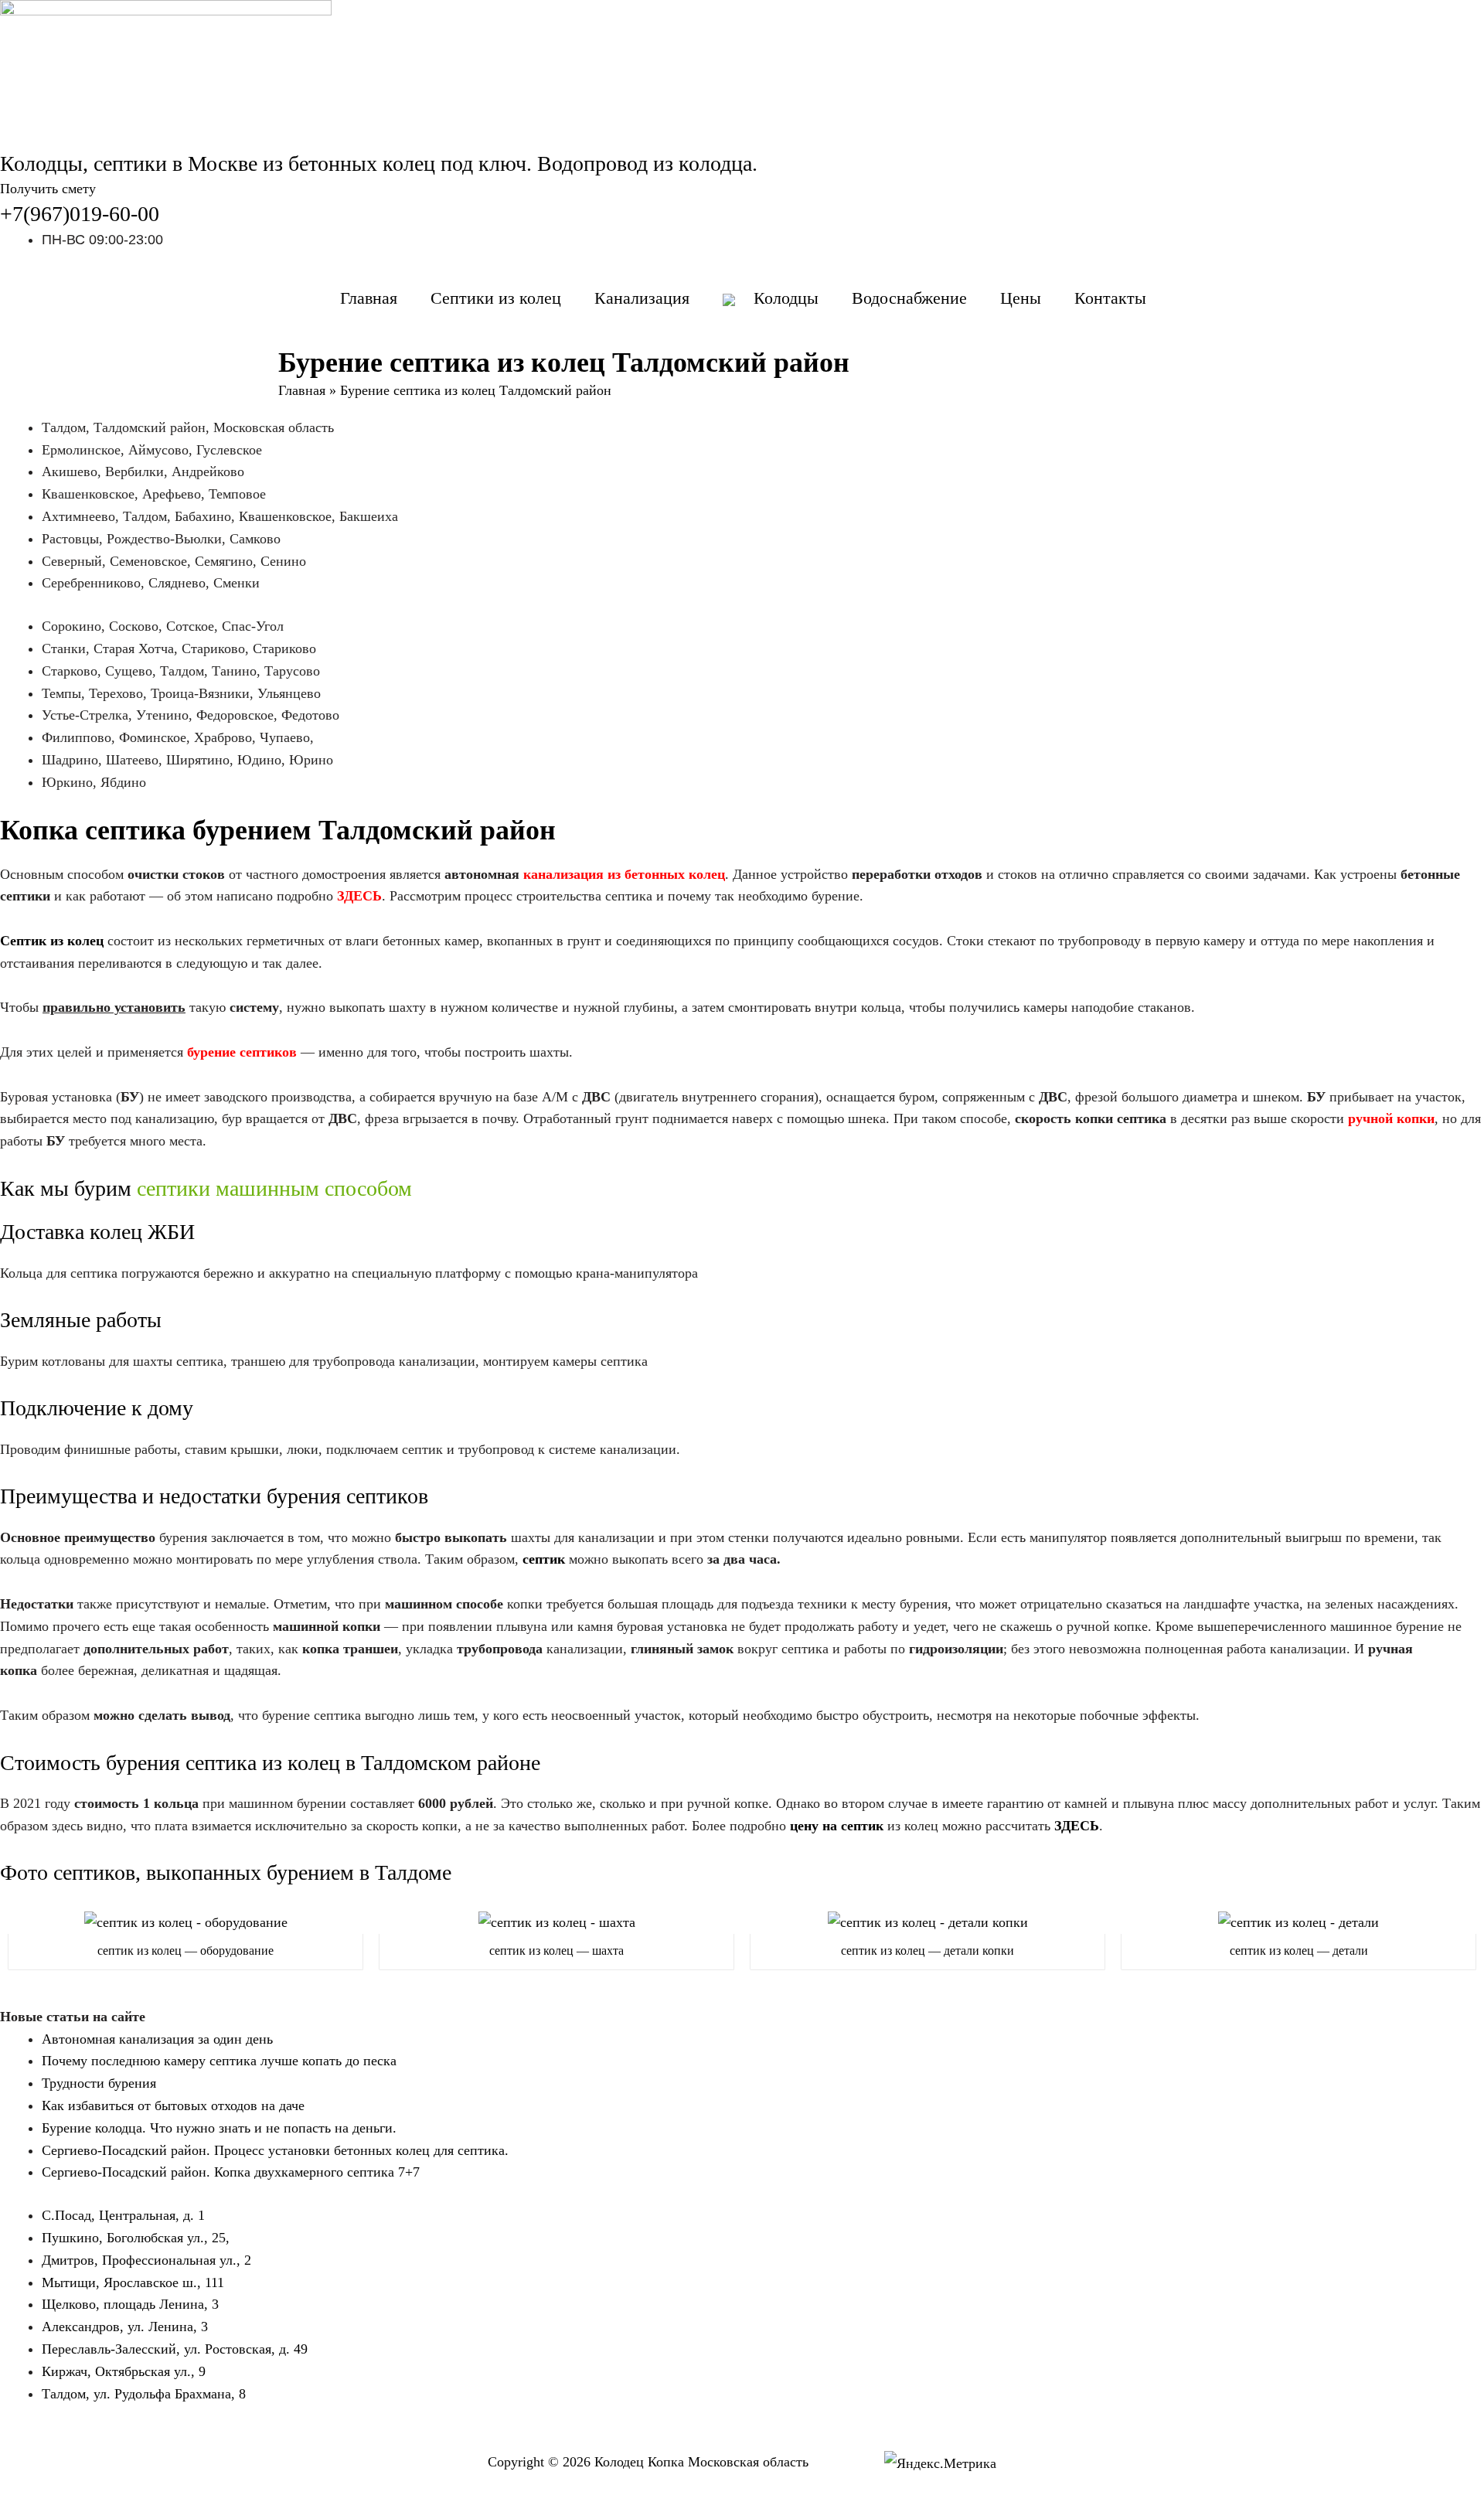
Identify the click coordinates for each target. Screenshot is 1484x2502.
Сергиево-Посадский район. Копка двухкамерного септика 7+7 (231, 2172)
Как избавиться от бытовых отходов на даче (173, 2105)
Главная (369, 298)
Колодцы (786, 298)
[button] (48, 189)
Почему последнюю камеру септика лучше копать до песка (219, 2061)
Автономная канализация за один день (157, 2039)
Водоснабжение (909, 298)
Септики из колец (496, 298)
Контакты (1110, 298)
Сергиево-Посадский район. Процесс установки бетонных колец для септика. (275, 2150)
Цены (1021, 298)
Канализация (642, 298)
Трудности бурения (99, 2083)
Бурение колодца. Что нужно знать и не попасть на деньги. (219, 2128)
